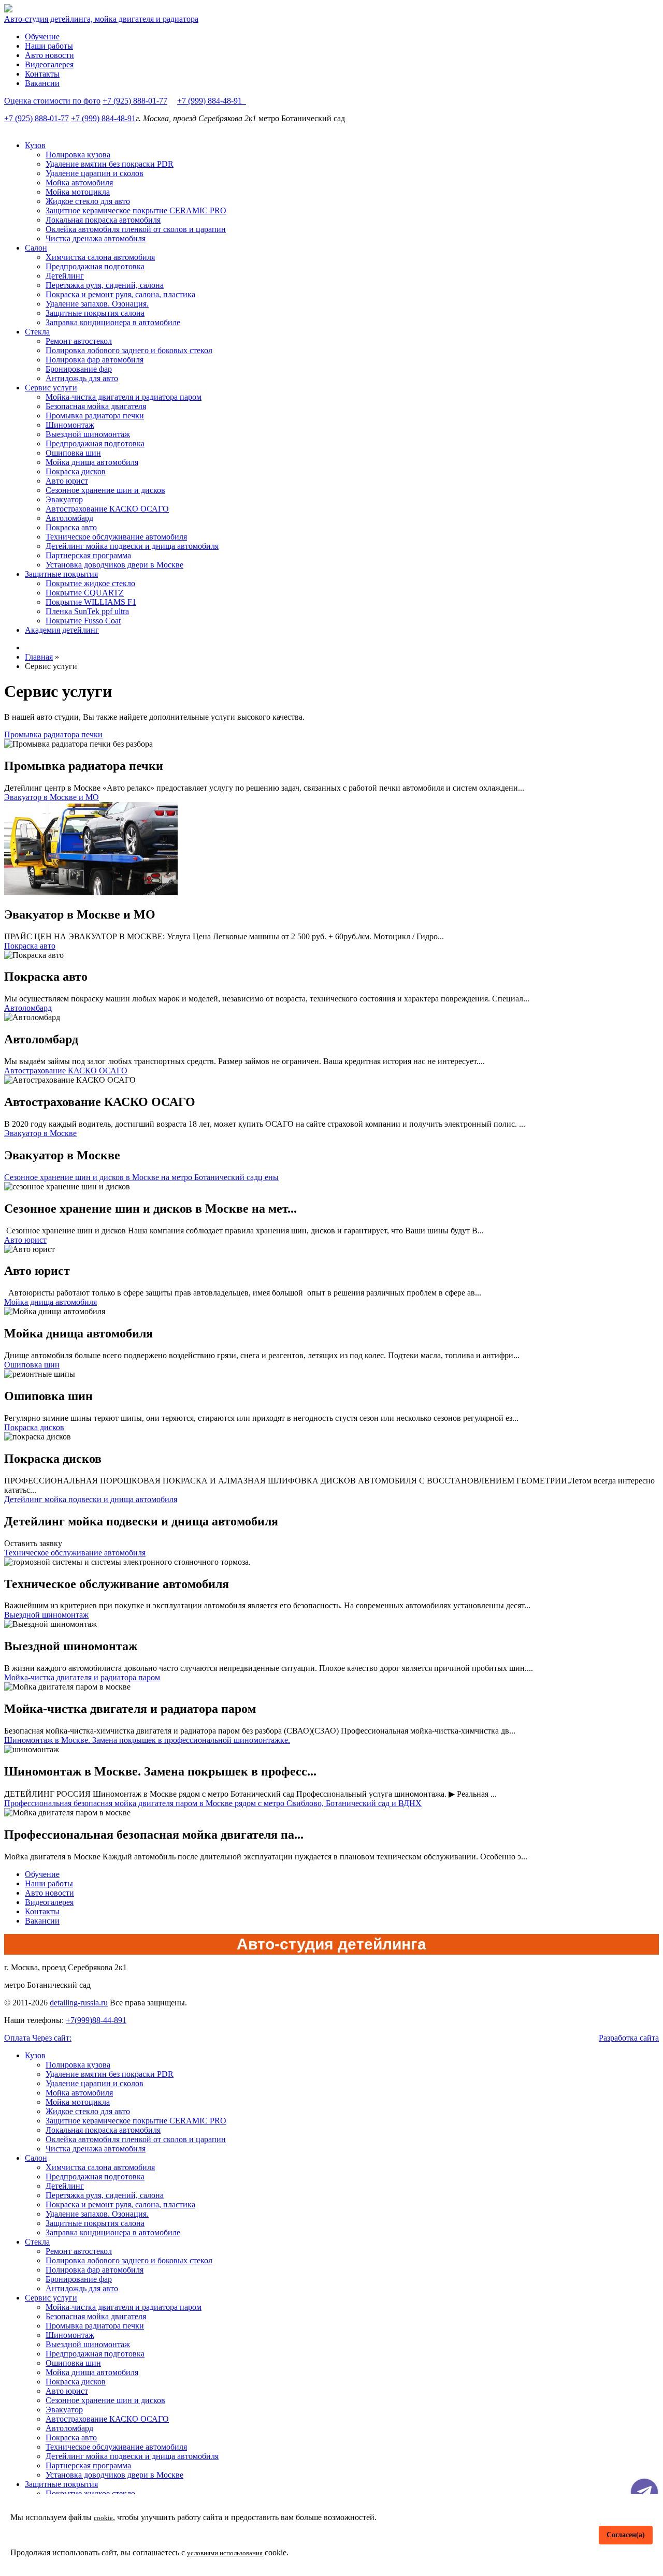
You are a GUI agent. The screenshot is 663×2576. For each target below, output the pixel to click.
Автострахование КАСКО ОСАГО (107, 509)
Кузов (35, 145)
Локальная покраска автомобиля (103, 220)
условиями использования (225, 2553)
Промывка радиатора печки (95, 416)
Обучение (42, 37)
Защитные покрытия (61, 574)
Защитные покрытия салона (95, 313)
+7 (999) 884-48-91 (212, 101)
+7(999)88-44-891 (96, 2020)
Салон (36, 248)
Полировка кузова (78, 155)
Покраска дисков (76, 471)
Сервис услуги (51, 388)
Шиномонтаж (70, 425)
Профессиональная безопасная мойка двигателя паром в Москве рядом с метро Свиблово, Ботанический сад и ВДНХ (213, 1803)
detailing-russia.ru (79, 2003)
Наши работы (49, 46)
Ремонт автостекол (79, 341)
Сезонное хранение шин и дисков (105, 490)
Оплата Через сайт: (38, 2038)
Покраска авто (71, 527)
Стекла (37, 332)
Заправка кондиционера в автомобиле (113, 322)
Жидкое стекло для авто (88, 201)
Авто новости (49, 55)
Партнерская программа (88, 555)
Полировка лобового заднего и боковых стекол (129, 350)
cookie (103, 2518)
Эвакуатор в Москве (40, 1133)
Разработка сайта (629, 2038)
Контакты (42, 74)
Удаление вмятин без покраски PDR (110, 164)
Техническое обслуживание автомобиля (116, 537)
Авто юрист (67, 481)
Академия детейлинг (62, 630)
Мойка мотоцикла (78, 192)
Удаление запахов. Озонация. (97, 304)
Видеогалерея (49, 64)
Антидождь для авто (82, 378)
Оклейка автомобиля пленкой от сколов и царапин (136, 229)
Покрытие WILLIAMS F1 (91, 602)
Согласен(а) (626, 2535)
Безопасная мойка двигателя (96, 406)
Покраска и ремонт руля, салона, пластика (120, 294)
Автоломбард (69, 518)
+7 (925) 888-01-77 (135, 101)
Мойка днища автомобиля (92, 462)
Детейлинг (65, 276)
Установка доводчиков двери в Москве (114, 565)
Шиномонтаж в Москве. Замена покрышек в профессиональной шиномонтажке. (147, 1740)
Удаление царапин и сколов (95, 173)
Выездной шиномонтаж (88, 434)
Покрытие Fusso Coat (83, 621)
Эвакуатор (64, 499)
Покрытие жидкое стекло (90, 583)
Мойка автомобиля (79, 183)
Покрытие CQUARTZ (85, 593)
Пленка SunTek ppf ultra (87, 611)
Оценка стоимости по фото (52, 101)
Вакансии (42, 83)
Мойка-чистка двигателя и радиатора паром (124, 397)
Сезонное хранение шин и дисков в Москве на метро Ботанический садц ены (141, 1177)
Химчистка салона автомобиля (100, 257)
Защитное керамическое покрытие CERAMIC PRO (136, 210)
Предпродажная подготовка (95, 266)
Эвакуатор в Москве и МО (52, 797)
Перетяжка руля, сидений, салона (105, 285)
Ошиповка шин (73, 453)
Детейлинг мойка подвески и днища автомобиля (132, 546)
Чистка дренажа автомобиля (96, 238)
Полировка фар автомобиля (95, 360)
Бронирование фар (79, 369)
